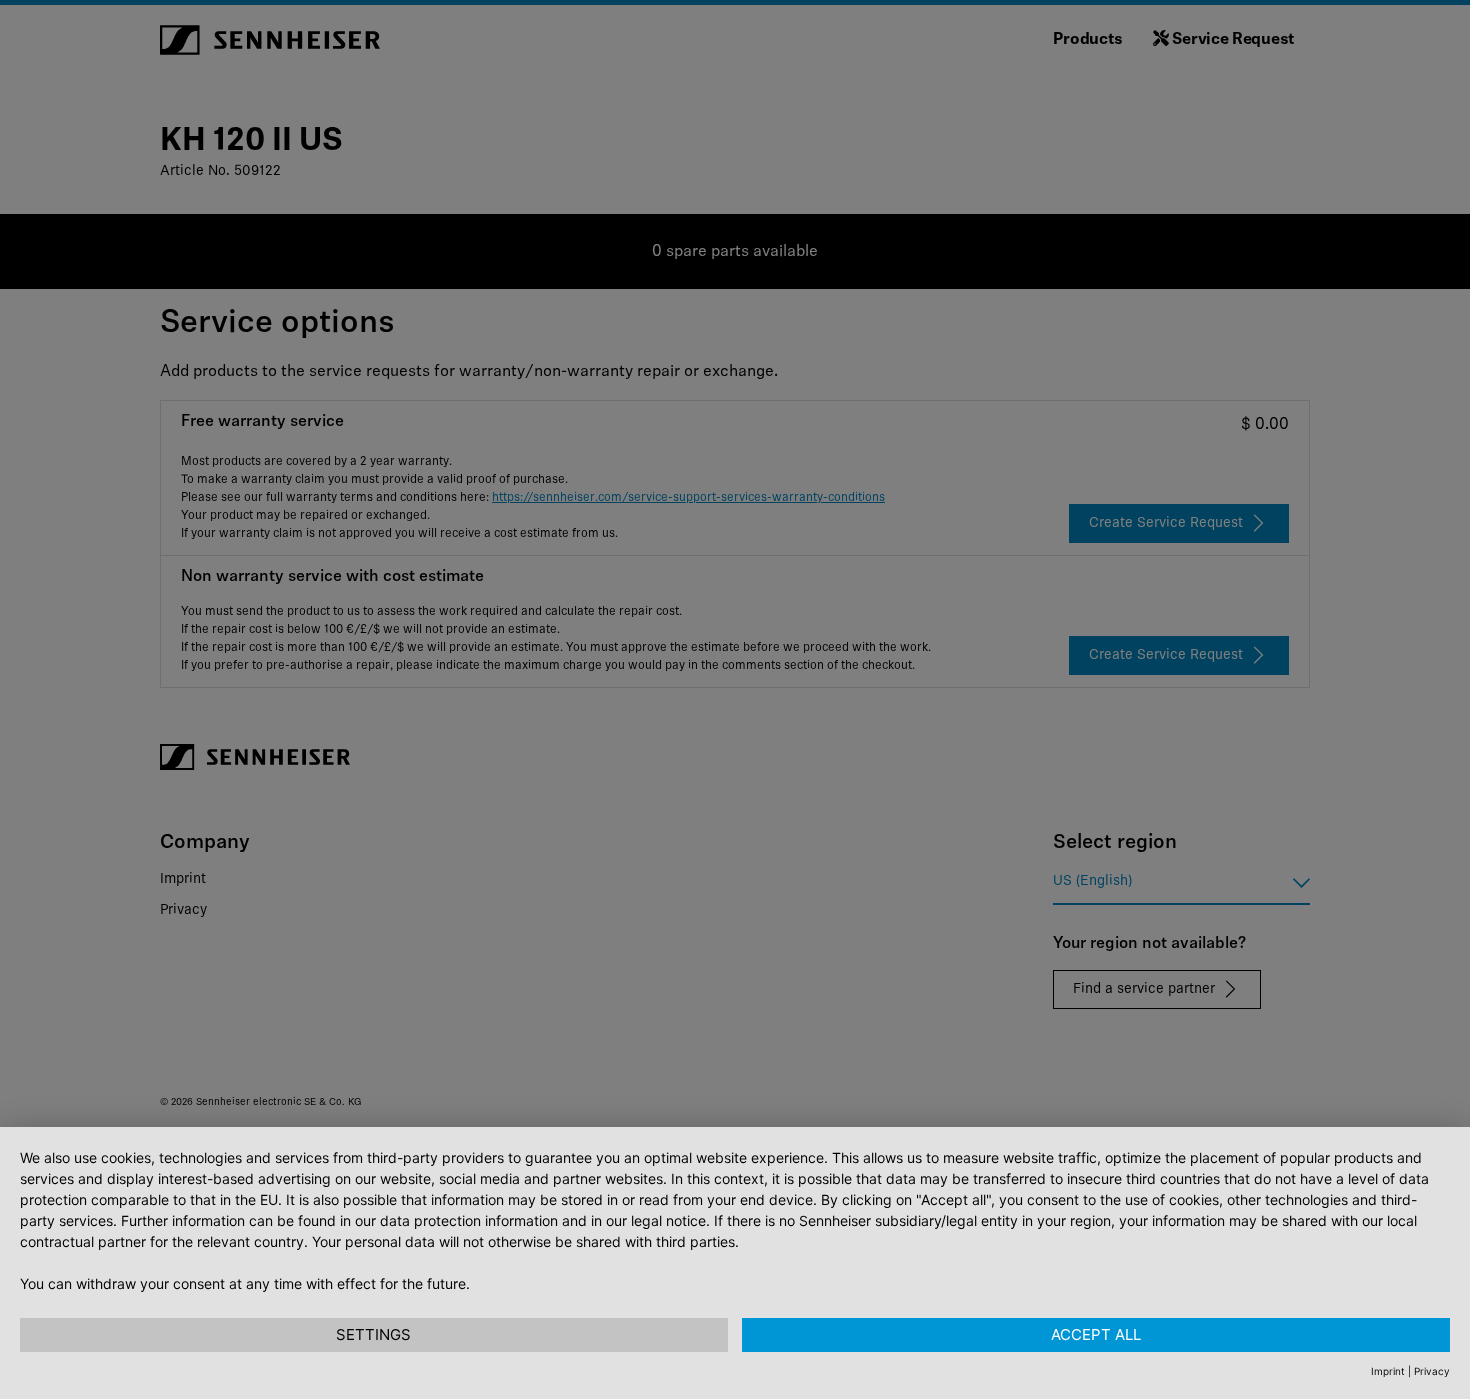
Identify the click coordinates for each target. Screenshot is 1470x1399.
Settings (373, 1334)
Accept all (1096, 1334)
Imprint (1388, 1371)
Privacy (1432, 1371)
